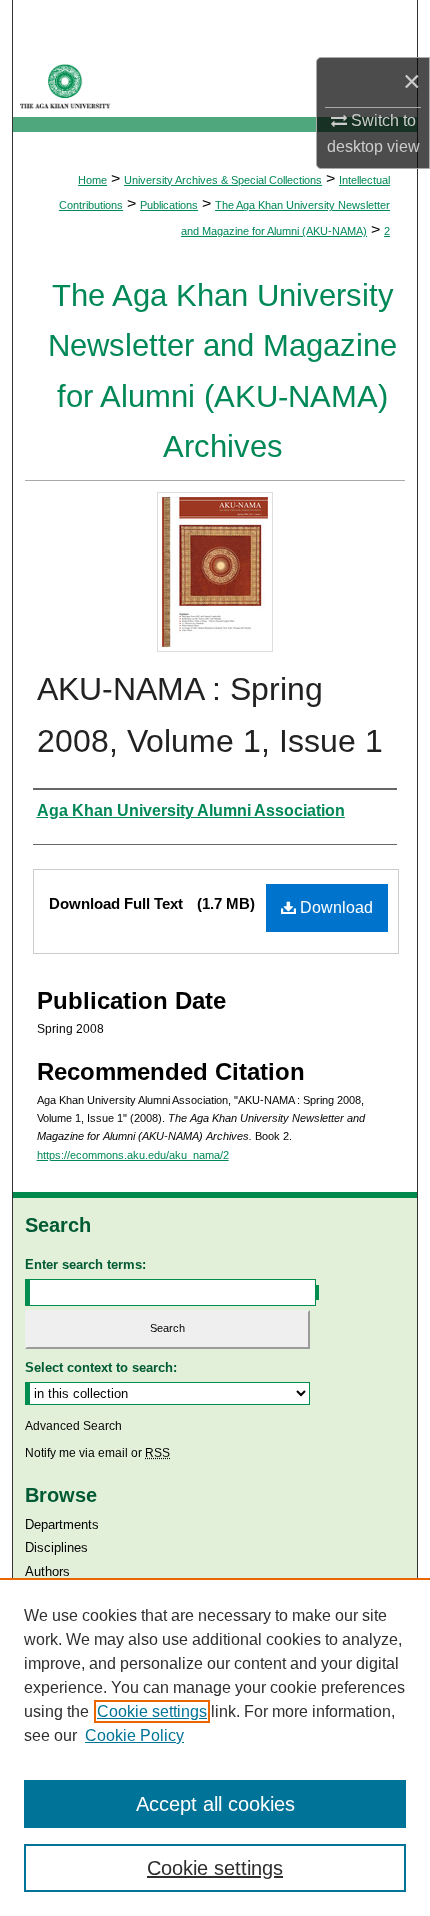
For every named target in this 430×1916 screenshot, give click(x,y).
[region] (215, 1747)
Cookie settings (152, 1711)
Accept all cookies (215, 1804)
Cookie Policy (134, 1735)
